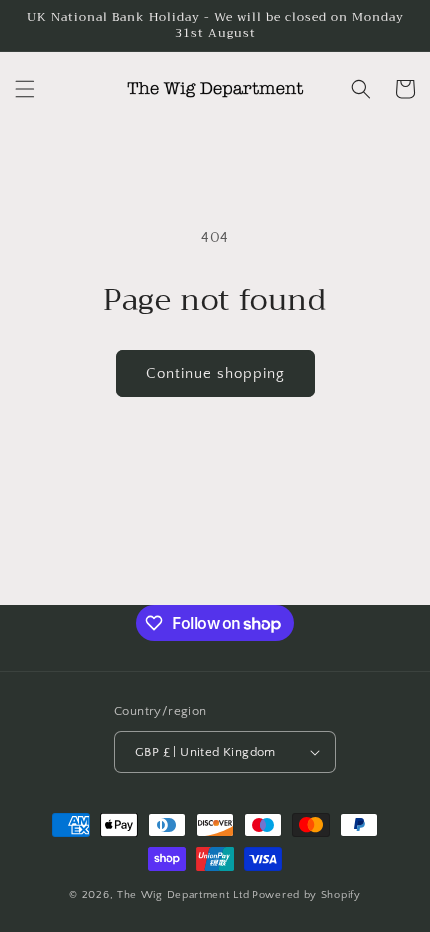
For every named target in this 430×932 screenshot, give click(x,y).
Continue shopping (215, 373)
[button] (25, 89)
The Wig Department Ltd (183, 895)
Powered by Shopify (306, 895)
